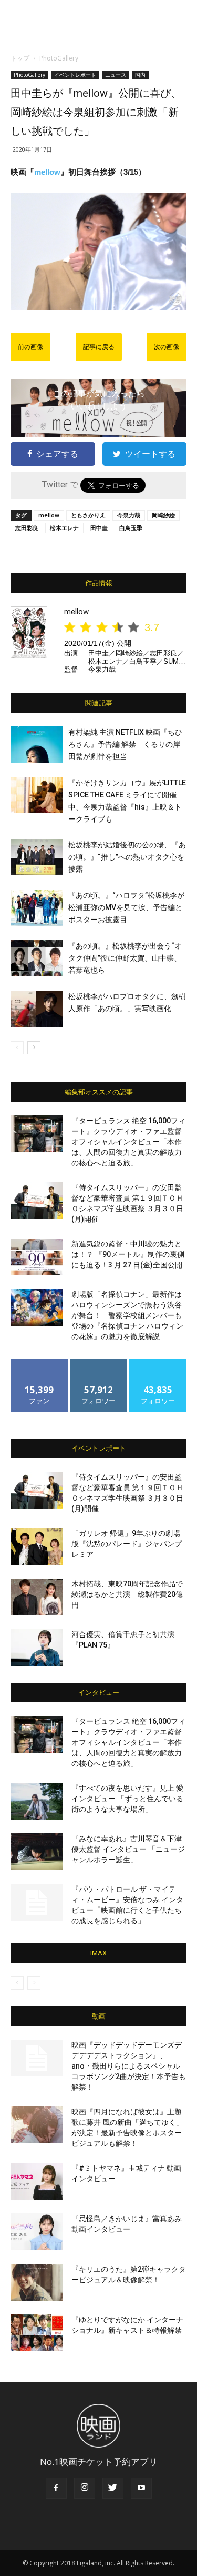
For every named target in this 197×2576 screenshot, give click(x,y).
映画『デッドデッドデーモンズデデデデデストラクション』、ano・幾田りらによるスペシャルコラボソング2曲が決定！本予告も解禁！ (129, 2066)
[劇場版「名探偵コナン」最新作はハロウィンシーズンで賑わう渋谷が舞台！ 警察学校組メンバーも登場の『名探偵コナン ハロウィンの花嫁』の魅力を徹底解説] (37, 1307)
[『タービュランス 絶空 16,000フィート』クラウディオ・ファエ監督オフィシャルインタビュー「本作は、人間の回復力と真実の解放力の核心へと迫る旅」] (37, 1134)
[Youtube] (141, 2488)
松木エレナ (64, 528)
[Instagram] (85, 2488)
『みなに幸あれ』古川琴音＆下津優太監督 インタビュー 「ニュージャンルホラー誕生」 (128, 1849)
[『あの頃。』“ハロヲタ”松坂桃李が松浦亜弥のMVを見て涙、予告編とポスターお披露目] (37, 908)
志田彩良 (27, 528)
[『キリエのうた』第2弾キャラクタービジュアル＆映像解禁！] (37, 2282)
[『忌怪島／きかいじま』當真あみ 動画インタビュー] (37, 2232)
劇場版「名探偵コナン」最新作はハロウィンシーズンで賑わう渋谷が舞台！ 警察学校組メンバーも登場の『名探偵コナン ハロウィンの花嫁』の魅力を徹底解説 (127, 1315)
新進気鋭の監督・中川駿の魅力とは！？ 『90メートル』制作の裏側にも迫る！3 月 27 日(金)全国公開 (128, 1254)
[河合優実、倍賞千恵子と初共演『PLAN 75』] (37, 1648)
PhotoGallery (59, 58)
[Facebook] (56, 2488)
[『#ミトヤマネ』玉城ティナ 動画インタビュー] (37, 2181)
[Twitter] (113, 2488)
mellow (47, 172)
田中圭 (99, 528)
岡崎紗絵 (163, 515)
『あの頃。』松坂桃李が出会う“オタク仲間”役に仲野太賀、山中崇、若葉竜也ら (125, 958)
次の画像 (167, 347)
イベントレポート (75, 75)
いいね (39, 1363)
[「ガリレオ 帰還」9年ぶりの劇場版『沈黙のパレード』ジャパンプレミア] (37, 1546)
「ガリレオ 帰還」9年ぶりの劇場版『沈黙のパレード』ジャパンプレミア (127, 1544)
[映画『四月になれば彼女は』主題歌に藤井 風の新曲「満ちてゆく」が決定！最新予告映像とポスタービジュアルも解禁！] (37, 2125)
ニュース (116, 75)
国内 (140, 75)
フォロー (99, 1363)
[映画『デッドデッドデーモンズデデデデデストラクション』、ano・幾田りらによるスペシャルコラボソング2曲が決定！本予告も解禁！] (37, 2058)
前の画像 (30, 347)
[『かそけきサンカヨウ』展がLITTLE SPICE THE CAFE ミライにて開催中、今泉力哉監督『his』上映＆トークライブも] (37, 795)
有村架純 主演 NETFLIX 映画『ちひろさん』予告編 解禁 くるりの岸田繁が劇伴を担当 (125, 744)
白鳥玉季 (131, 528)
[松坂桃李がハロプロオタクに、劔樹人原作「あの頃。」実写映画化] (37, 1009)
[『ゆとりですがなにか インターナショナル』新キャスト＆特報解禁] (37, 2333)
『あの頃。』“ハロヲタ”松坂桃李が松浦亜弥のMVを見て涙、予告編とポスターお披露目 (126, 907)
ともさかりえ (88, 515)
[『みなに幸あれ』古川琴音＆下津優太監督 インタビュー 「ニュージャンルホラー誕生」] (37, 1852)
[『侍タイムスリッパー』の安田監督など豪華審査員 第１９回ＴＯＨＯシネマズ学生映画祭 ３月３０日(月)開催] (37, 1201)
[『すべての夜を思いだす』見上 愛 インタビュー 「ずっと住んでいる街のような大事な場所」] (37, 1801)
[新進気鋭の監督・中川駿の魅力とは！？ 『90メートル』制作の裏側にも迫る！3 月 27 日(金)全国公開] (37, 1257)
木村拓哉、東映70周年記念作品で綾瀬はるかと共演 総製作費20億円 (127, 1594)
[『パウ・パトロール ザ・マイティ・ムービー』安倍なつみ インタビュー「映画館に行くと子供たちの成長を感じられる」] (37, 1902)
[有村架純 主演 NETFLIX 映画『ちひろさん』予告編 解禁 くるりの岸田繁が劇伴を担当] (37, 745)
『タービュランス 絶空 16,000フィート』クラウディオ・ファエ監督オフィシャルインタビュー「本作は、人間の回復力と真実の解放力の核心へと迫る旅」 (128, 1142)
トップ (20, 58)
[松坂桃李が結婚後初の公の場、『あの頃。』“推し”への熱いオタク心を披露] (37, 857)
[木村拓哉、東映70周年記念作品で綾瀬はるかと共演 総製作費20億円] (37, 1597)
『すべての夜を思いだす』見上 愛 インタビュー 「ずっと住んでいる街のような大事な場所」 (127, 1799)
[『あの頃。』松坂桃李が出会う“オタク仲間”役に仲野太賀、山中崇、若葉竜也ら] (37, 958)
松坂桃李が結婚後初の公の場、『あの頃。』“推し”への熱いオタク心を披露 (127, 857)
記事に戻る (99, 347)
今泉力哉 (129, 515)
